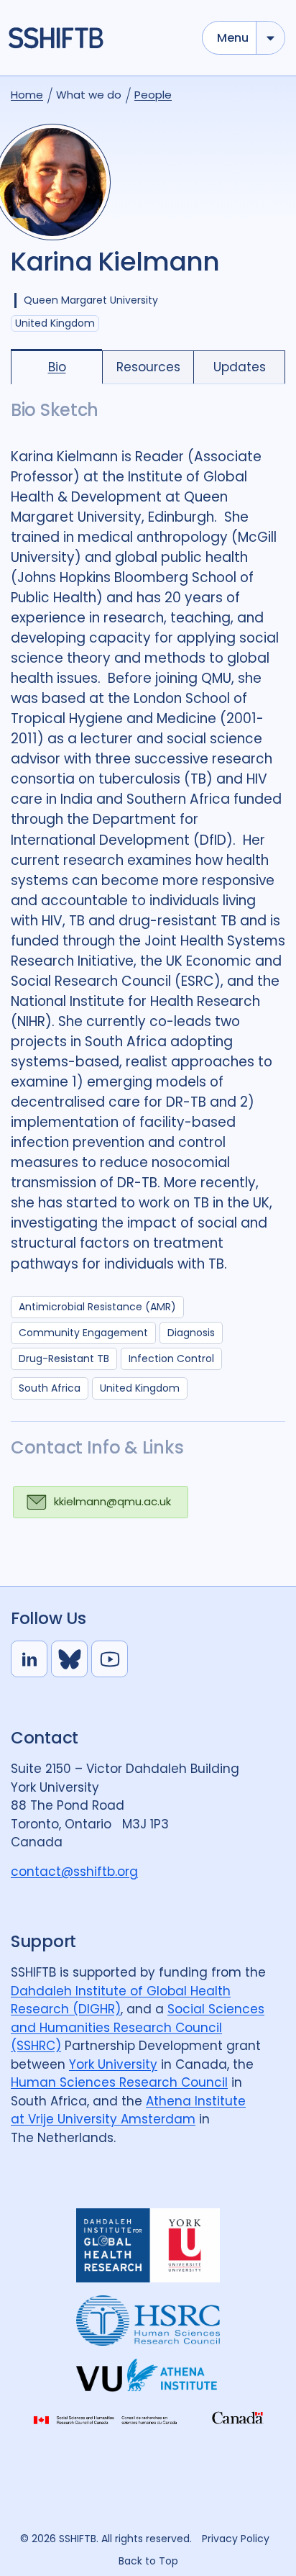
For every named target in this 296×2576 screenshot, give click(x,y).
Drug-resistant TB (64, 1359)
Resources (148, 367)
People (153, 95)
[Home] (98, 38)
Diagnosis (191, 1333)
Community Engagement (83, 1333)
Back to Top (148, 2561)
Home (27, 95)
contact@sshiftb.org (74, 1872)
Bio (57, 367)
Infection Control (171, 1359)
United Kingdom (140, 1388)
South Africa (50, 1388)
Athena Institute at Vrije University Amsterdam (128, 2110)
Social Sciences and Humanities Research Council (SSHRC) (138, 2027)
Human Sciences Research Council (119, 2082)
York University (113, 2064)
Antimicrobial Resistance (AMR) (97, 1307)
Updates (240, 367)
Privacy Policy (236, 2539)
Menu (233, 38)
